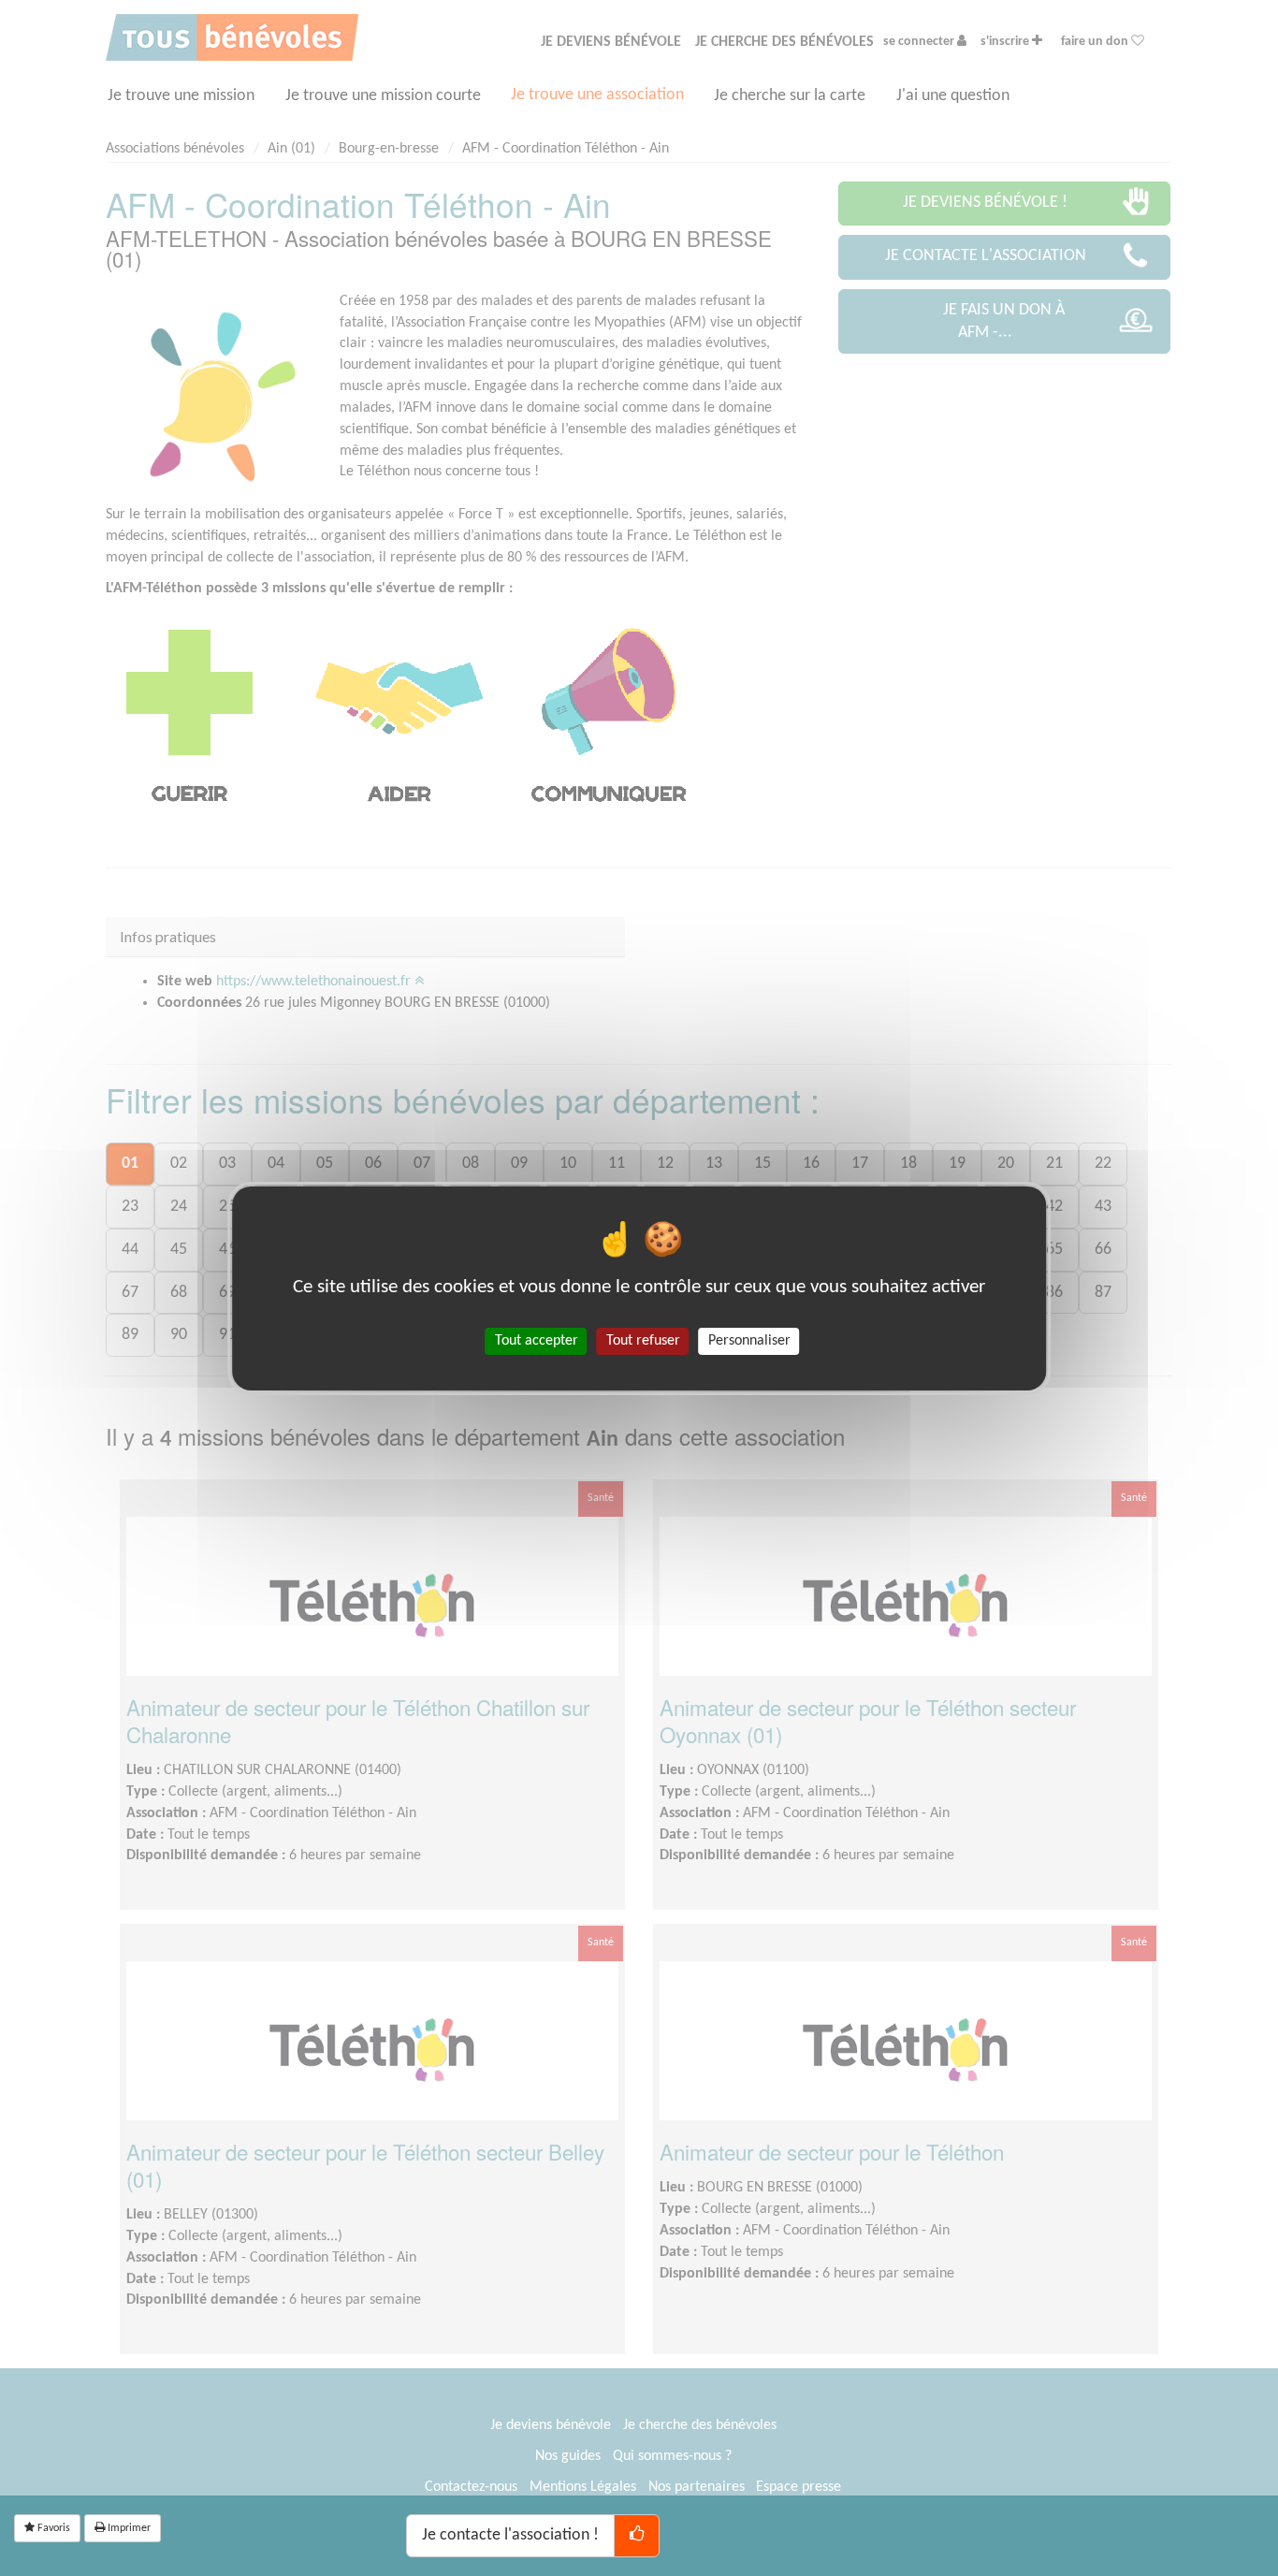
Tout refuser (643, 1340)
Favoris (52, 2528)
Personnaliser (749, 1340)
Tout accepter (537, 1340)
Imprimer (128, 2528)
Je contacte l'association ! (510, 2535)
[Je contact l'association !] (637, 2536)
